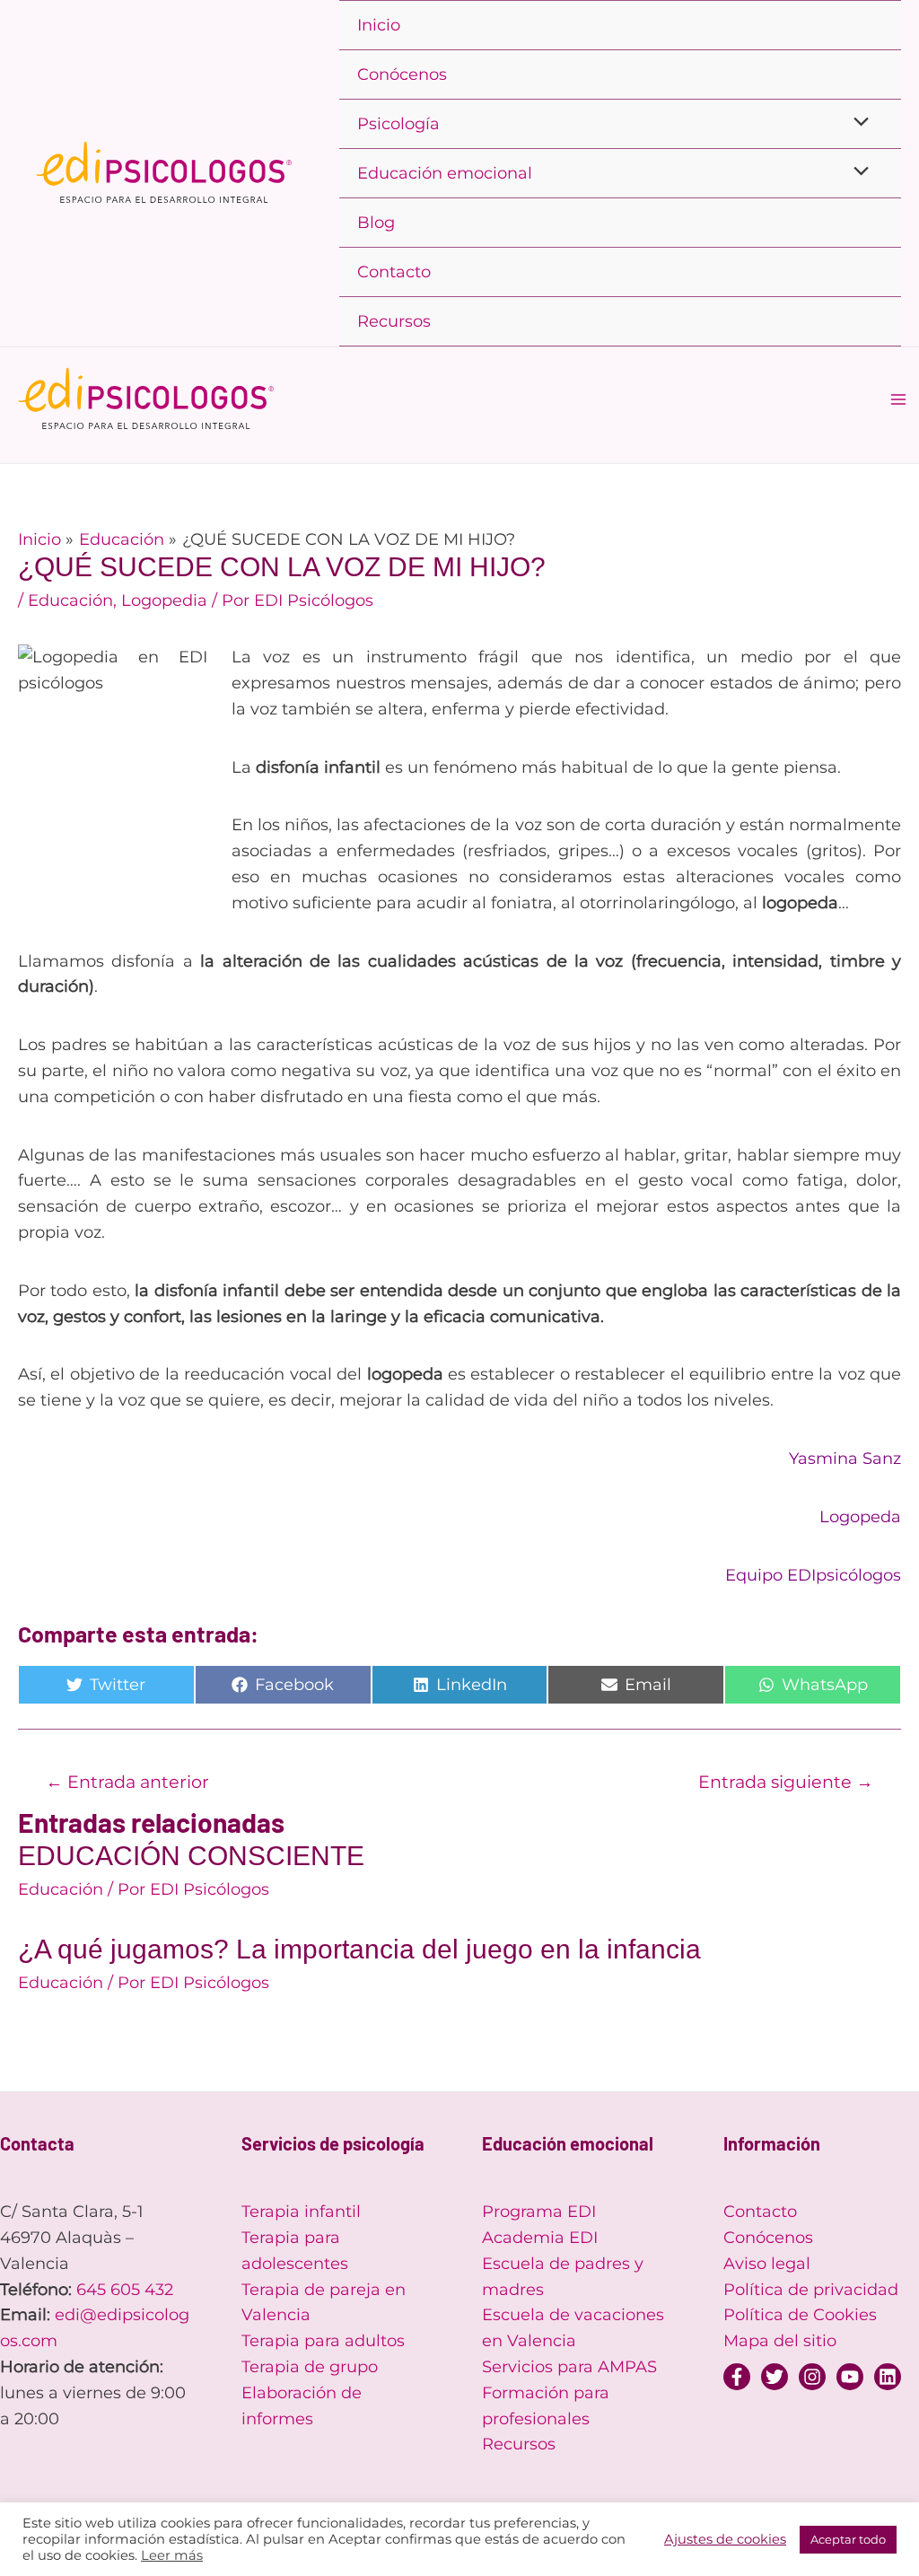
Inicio (379, 25)
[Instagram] (812, 2377)
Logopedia (164, 600)
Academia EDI (540, 2238)
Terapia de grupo (310, 2367)
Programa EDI (539, 2212)
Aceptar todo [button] (848, 2539)
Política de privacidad (811, 2290)
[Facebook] (737, 2377)
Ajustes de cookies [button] (725, 2539)
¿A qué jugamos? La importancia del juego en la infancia (359, 1949)
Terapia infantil (301, 2212)
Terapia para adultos (323, 2341)
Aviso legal (767, 2264)
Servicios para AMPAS (569, 2367)
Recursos (394, 321)
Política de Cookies (800, 2315)
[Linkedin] (888, 2377)
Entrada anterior (127, 1782)
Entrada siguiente (786, 1782)
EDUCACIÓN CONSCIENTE (191, 1856)
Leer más (172, 2555)
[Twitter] (775, 2377)
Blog (376, 223)
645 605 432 (125, 2290)
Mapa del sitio (780, 2341)
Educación (70, 600)
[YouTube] (850, 2377)
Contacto (394, 272)
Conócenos (402, 74)
